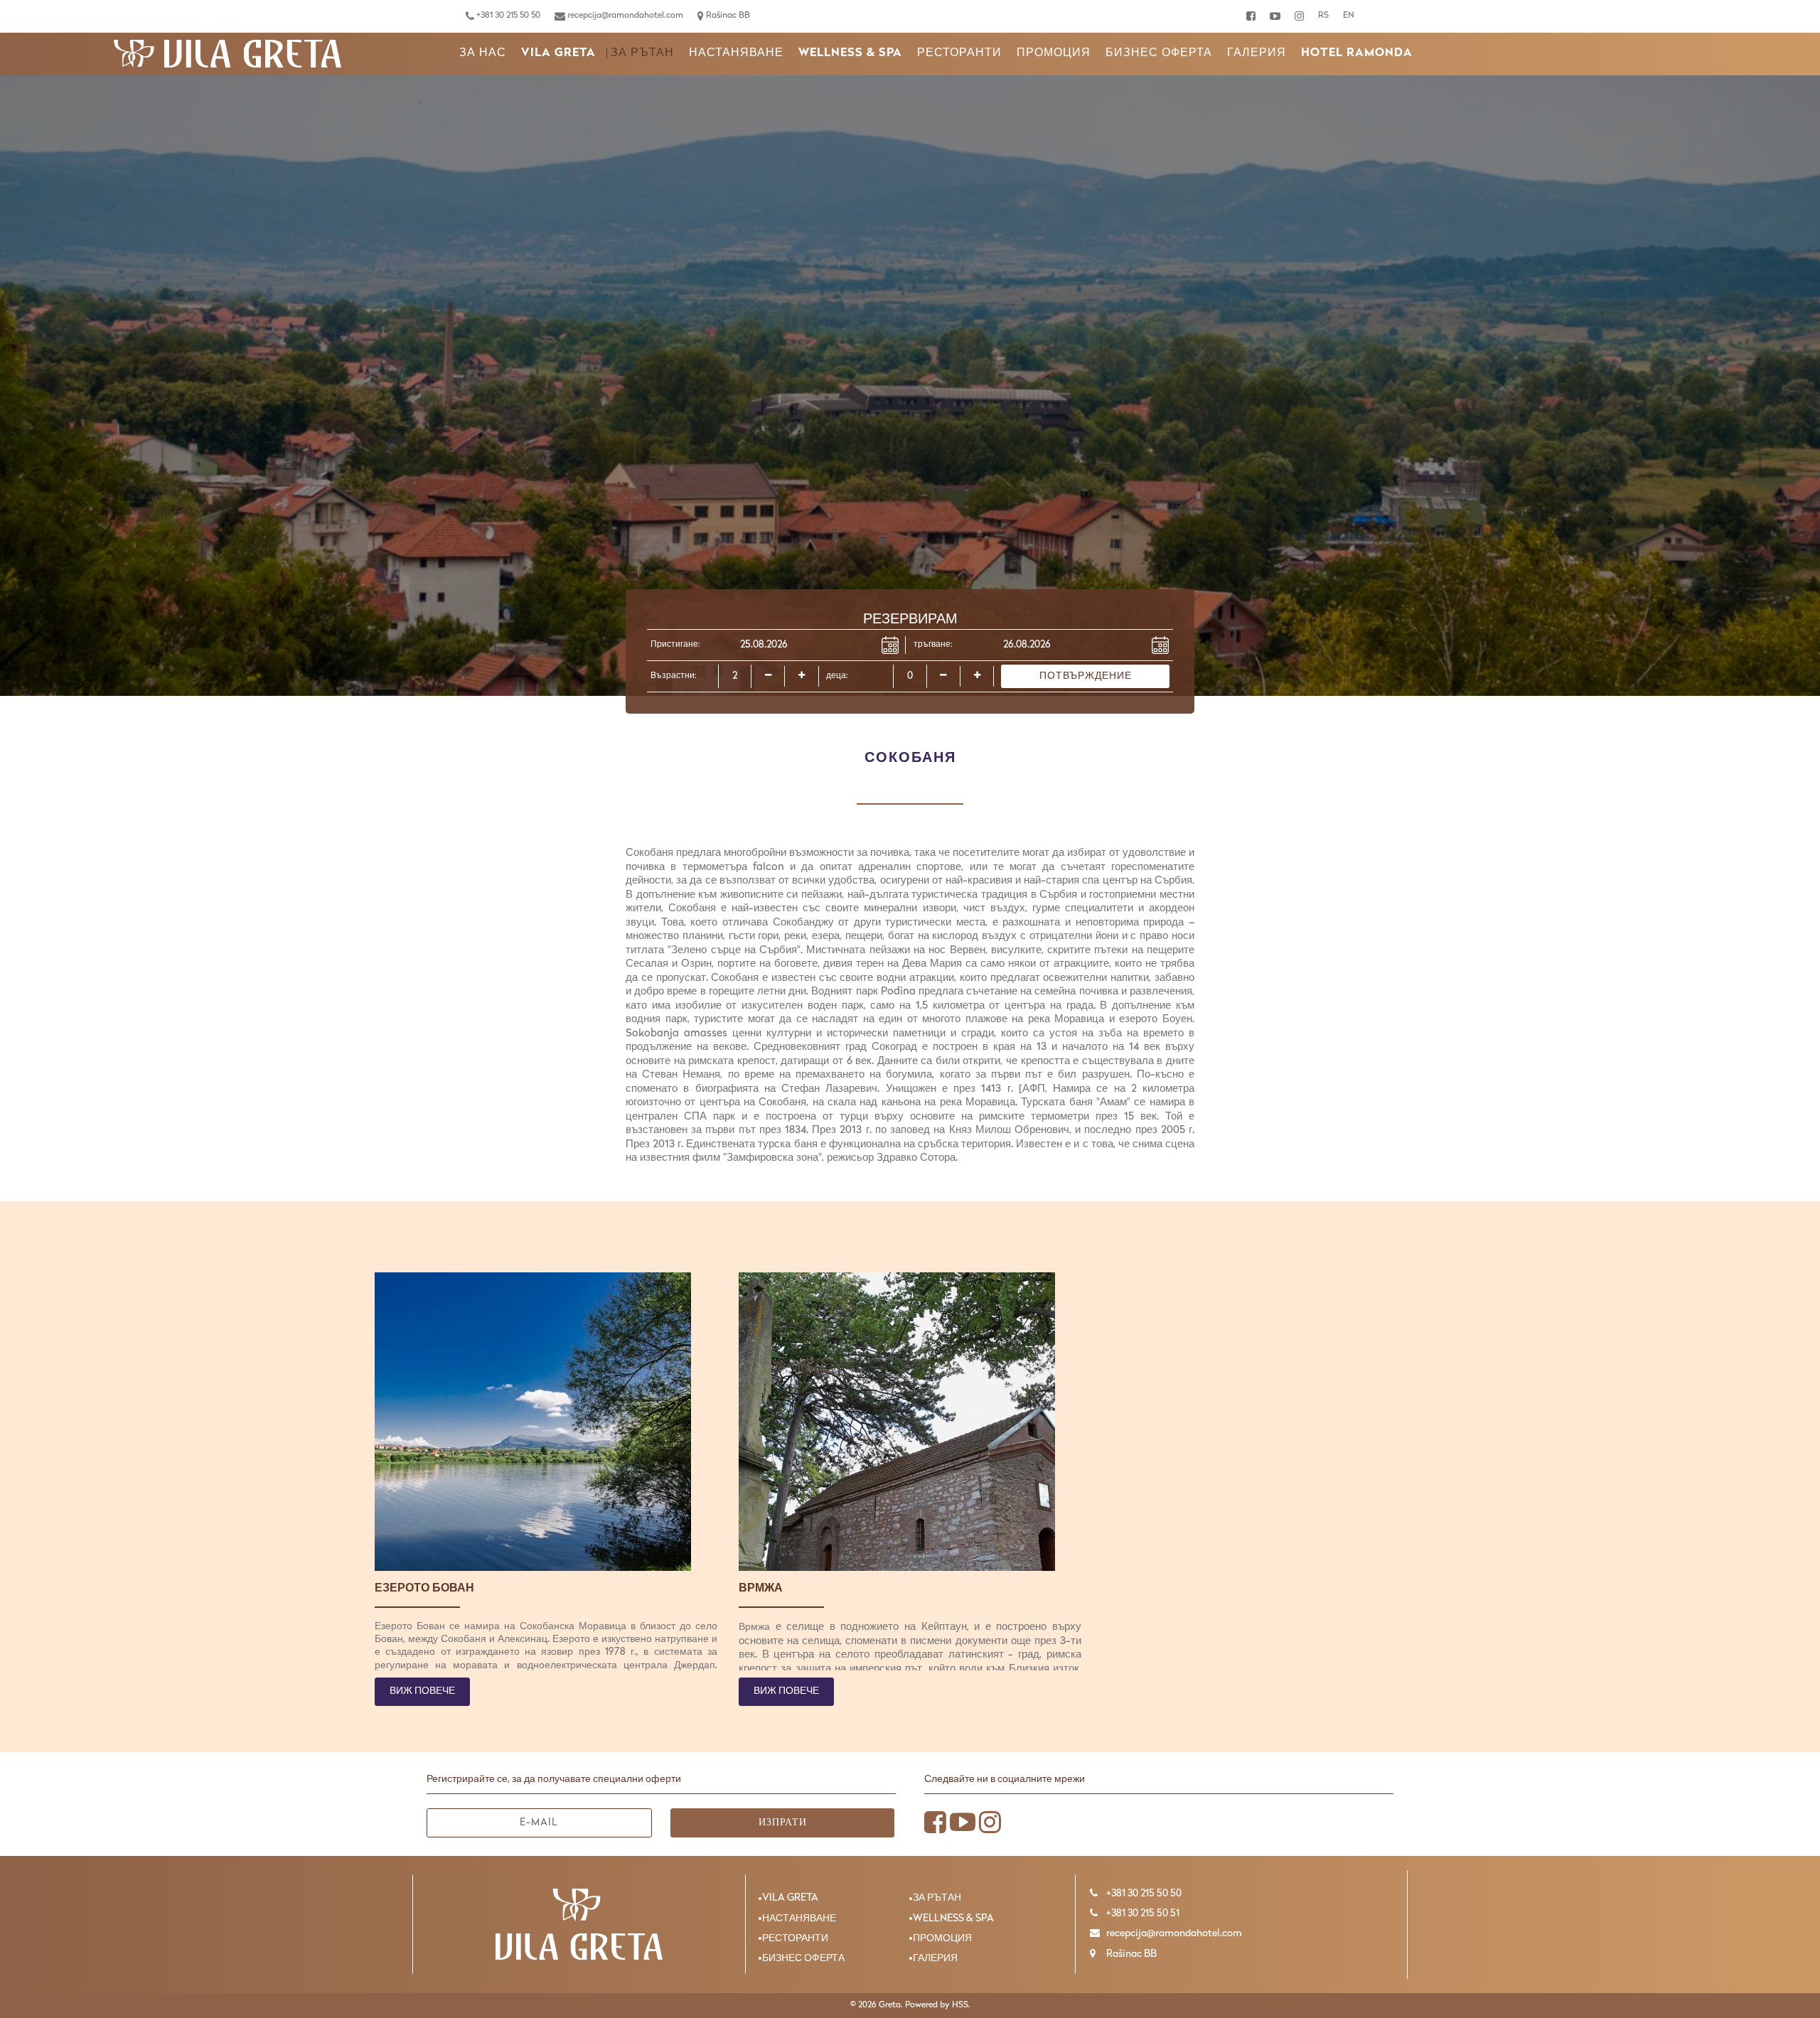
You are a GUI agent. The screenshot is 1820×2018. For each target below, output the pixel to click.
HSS (960, 2005)
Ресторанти (959, 53)
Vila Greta (558, 53)
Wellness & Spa (850, 53)
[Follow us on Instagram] (1299, 16)
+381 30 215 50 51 (1142, 1914)
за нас (483, 53)
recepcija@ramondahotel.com (624, 16)
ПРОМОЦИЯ (1054, 53)
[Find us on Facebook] (1251, 16)
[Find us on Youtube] (1275, 16)
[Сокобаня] (227, 54)
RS (1323, 16)
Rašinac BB (727, 16)
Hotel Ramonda (1357, 53)
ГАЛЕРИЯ (1257, 53)
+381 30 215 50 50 (507, 16)
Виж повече (422, 1691)
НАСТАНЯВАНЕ (736, 53)
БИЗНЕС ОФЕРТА (1159, 53)
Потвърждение (1086, 676)
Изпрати (783, 1823)
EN (1349, 16)
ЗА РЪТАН (642, 53)
